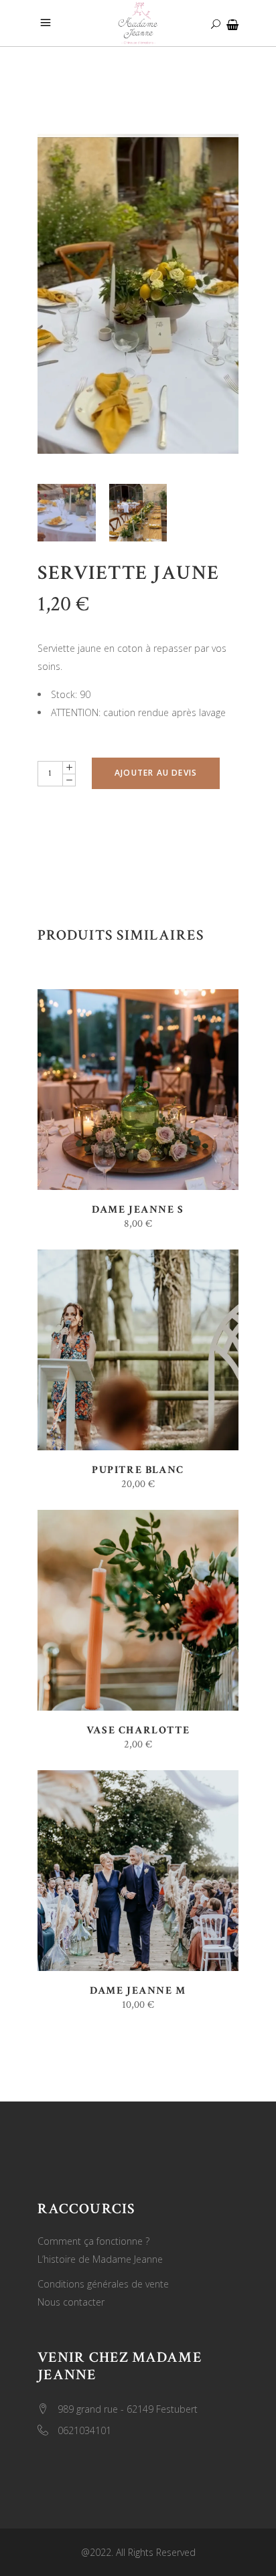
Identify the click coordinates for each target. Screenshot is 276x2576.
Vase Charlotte (138, 1730)
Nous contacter (71, 2302)
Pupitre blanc (138, 1470)
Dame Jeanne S (138, 1210)
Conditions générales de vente (103, 2284)
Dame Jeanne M (138, 1991)
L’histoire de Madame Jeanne (100, 2259)
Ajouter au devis (156, 773)
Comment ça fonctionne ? (93, 2241)
